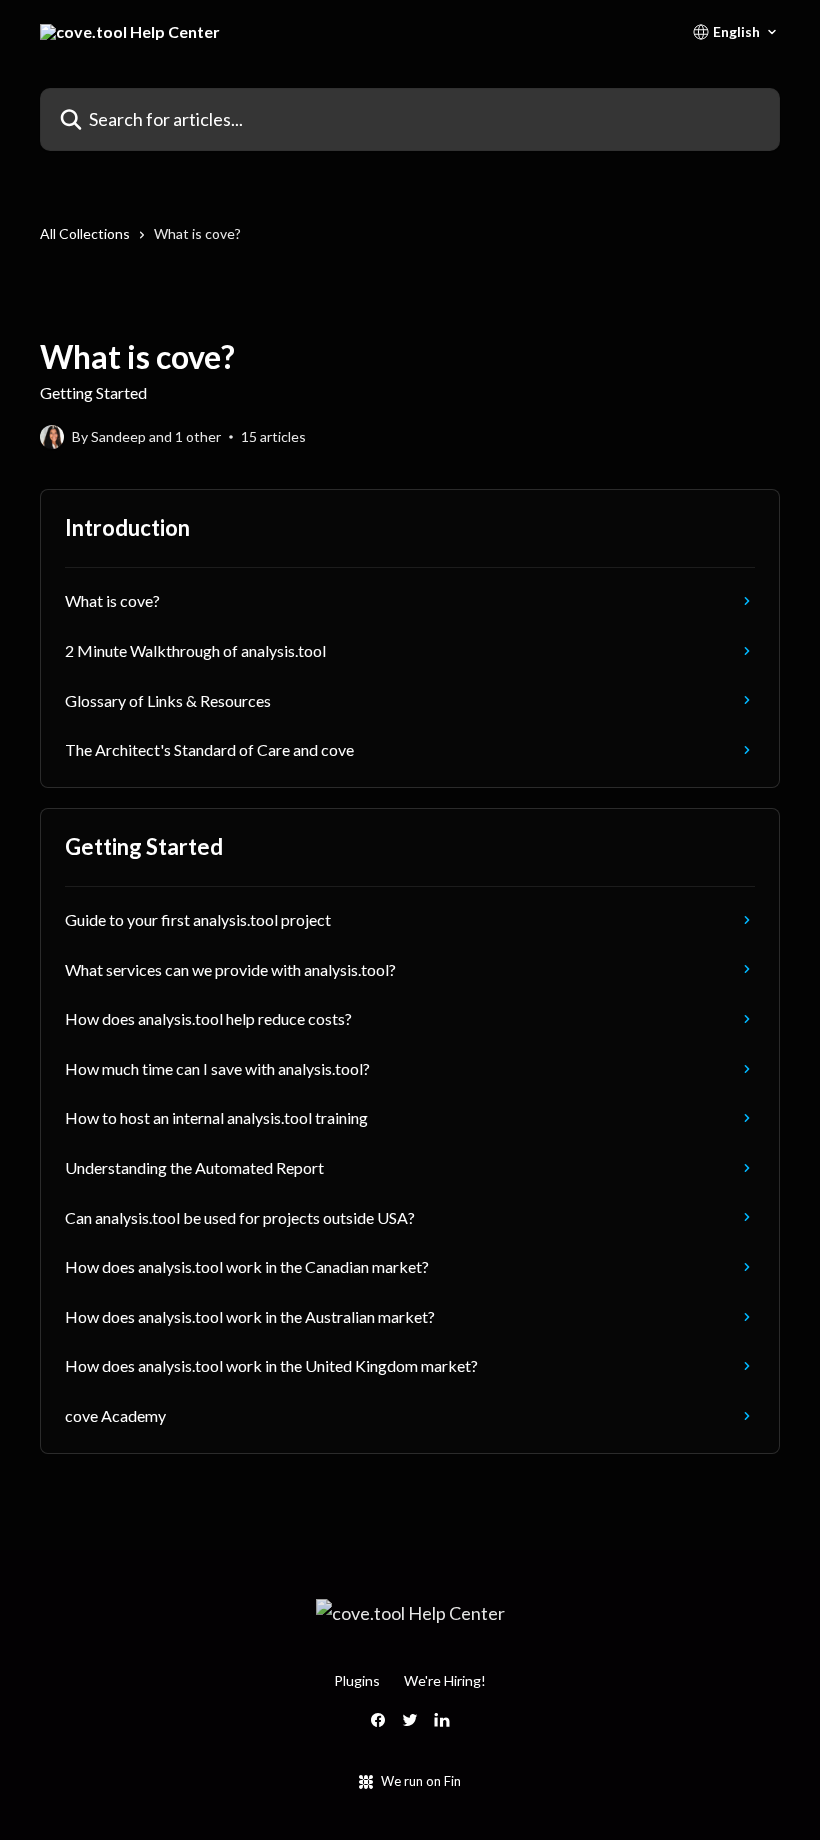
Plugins (357, 1680)
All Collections (85, 233)
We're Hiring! (445, 1680)
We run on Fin (421, 1781)
